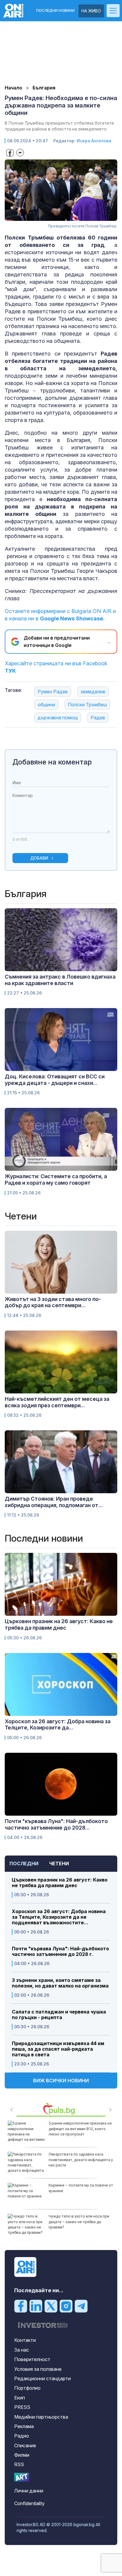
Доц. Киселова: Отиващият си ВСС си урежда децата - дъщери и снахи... (55, 1080)
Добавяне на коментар (52, 762)
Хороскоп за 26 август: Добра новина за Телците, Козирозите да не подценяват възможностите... (59, 1917)
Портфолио (27, 2388)
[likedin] (36, 2306)
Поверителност (32, 2359)
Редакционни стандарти (42, 2378)
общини (46, 705)
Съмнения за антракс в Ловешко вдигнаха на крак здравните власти (60, 980)
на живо (91, 11)
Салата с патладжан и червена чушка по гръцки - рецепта (59, 2015)
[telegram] (81, 2306)
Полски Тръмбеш (87, 705)
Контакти (25, 2340)
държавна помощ (58, 718)
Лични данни (29, 2491)
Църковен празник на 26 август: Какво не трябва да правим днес (60, 1883)
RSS (19, 2464)
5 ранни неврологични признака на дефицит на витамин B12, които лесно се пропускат (80, 2129)
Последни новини (55, 11)
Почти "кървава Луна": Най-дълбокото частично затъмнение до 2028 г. (60, 1951)
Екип (20, 2398)
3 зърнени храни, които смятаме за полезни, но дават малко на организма (60, 1983)
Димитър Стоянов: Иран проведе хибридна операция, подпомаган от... (54, 1502)
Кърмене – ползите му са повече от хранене (81, 2188)
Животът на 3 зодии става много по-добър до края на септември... (53, 1302)
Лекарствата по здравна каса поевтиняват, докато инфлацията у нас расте (81, 2160)
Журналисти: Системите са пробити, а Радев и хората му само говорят (56, 1179)
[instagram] (66, 2306)
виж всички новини (61, 2081)
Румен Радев (53, 692)
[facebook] (21, 2306)
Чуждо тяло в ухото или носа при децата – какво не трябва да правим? (79, 2222)
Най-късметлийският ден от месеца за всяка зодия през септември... (57, 1402)
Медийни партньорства (41, 2417)
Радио (22, 2436)
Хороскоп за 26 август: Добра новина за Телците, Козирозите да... (58, 1725)
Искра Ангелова (94, 141)
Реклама (24, 2426)
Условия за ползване (38, 2369)
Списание (25, 2445)
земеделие (93, 692)
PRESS (22, 2407)
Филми (22, 2455)
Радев (98, 718)
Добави (39, 858)
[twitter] (51, 2306)
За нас (22, 2350)
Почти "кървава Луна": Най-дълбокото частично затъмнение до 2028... (56, 1824)
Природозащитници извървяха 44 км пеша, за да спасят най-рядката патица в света (58, 2049)
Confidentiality (29, 2503)
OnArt (22, 2477)
